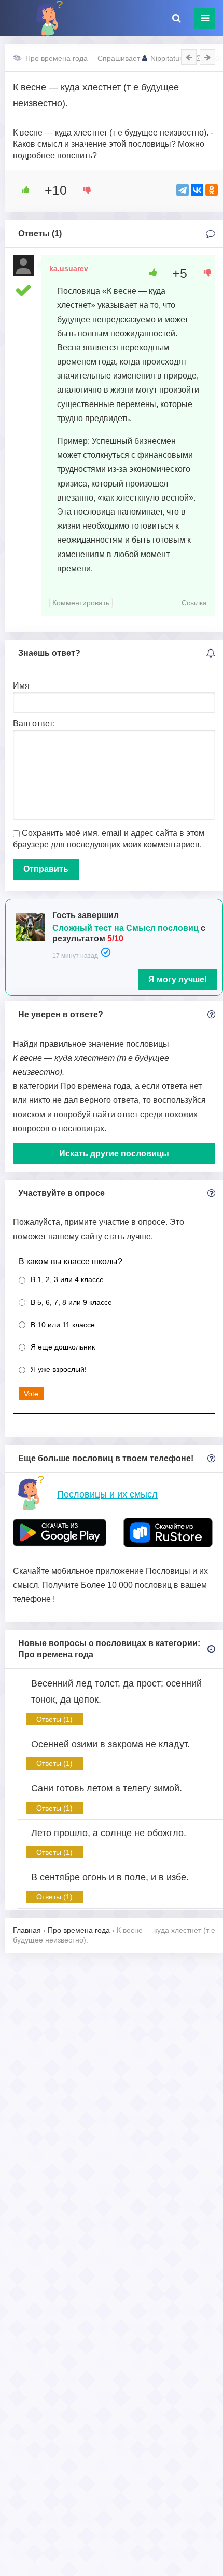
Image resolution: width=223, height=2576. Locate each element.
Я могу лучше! (178, 980)
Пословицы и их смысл (107, 1494)
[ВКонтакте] (197, 190)
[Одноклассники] (212, 190)
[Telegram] (183, 190)
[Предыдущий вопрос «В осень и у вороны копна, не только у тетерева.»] (189, 57)
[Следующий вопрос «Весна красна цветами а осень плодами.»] (207, 57)
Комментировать (81, 603)
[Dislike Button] (83, 190)
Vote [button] (31, 1394)
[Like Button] (22, 190)
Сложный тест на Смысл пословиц (126, 928)
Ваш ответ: (34, 724)
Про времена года (57, 58)
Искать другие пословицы (114, 1154)
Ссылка (194, 603)
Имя (21, 686)
